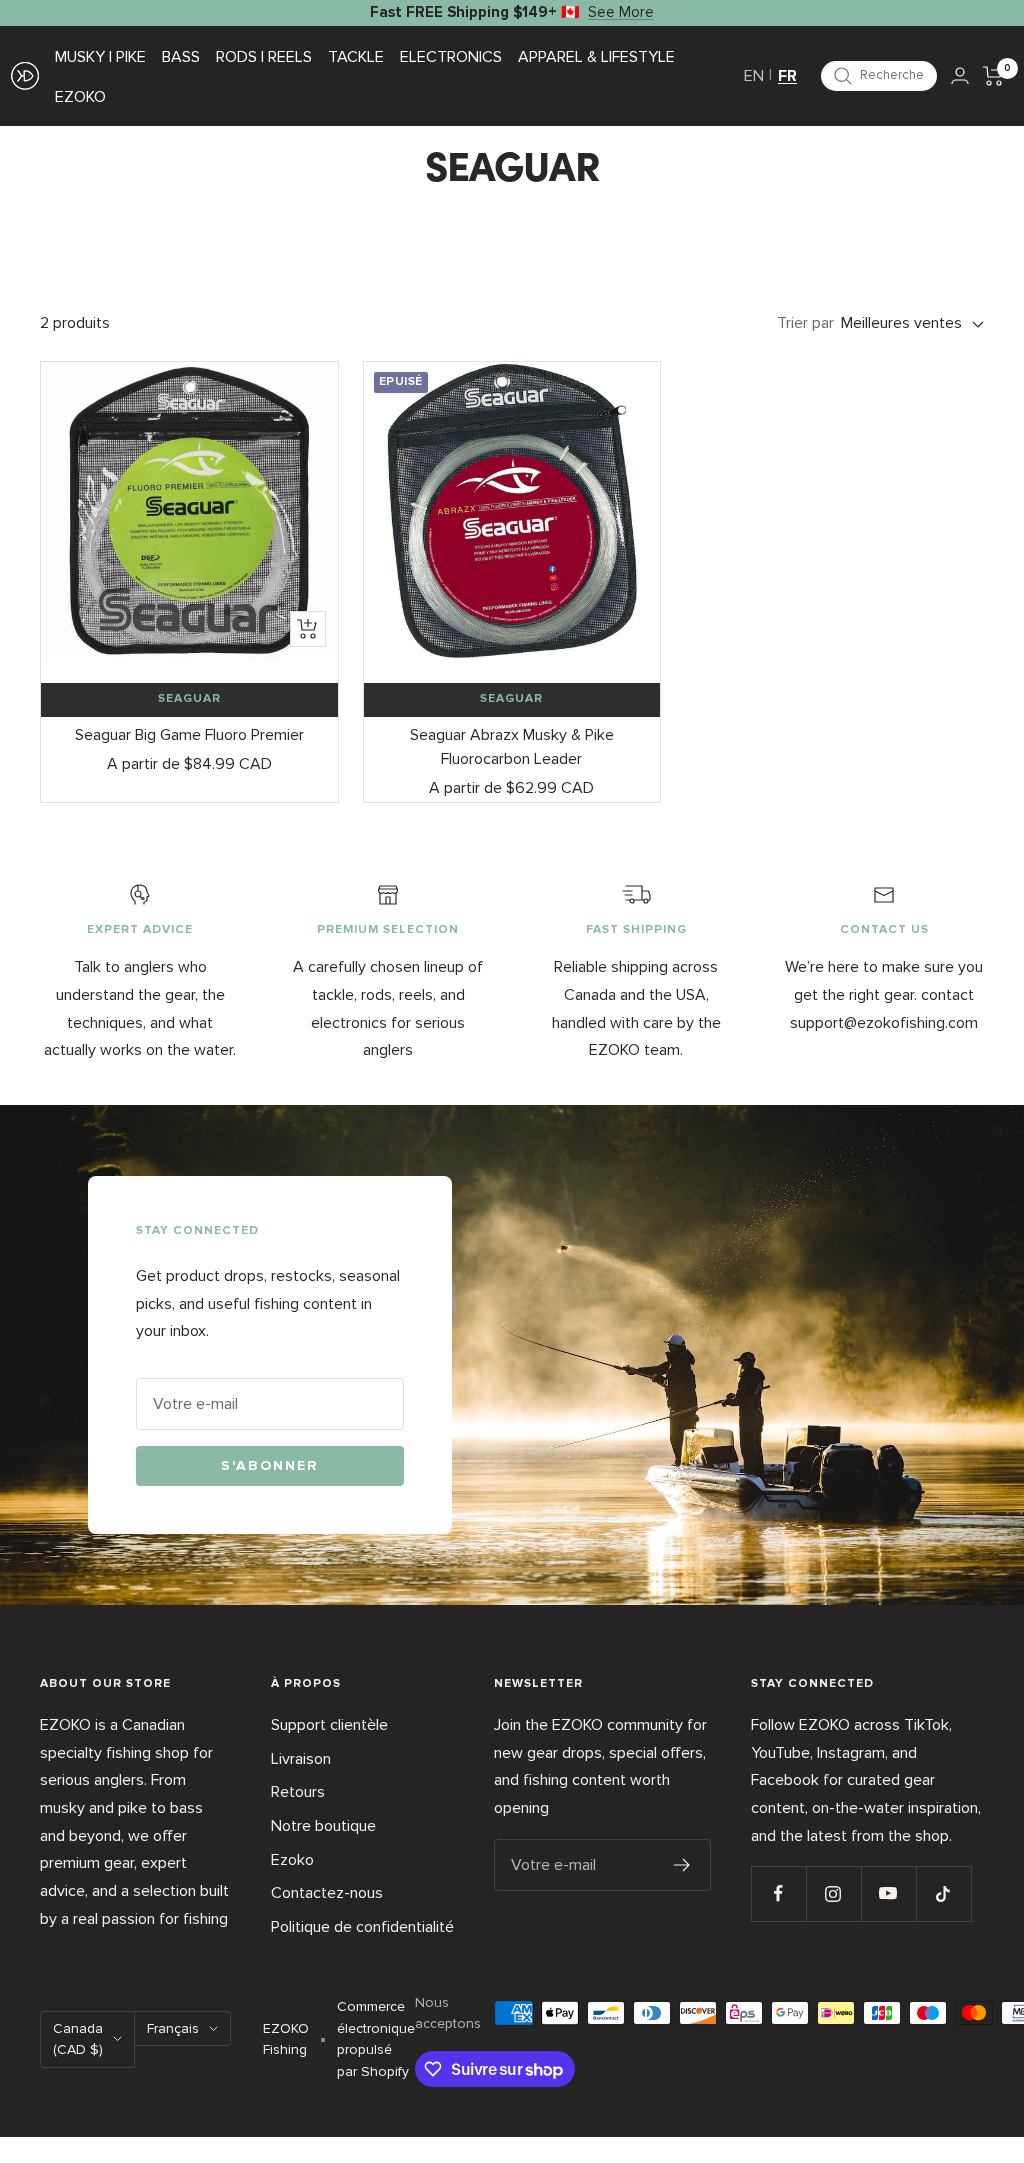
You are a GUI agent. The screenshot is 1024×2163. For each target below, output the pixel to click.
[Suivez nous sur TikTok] (943, 1893)
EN (754, 76)
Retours (298, 1792)
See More (621, 12)
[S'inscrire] (682, 1865)
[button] (879, 76)
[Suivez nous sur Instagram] (833, 1893)
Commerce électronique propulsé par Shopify (376, 2039)
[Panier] (993, 76)
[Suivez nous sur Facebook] (778, 1893)
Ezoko (292, 1860)
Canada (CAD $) (78, 2039)
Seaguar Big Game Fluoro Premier (189, 735)
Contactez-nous (327, 1893)
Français (173, 2028)
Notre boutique (323, 1826)
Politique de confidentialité (362, 1927)
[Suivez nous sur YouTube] (888, 1893)
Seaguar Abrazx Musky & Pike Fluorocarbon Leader (512, 747)
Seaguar (189, 699)
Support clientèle (329, 1725)
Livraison (301, 1759)
